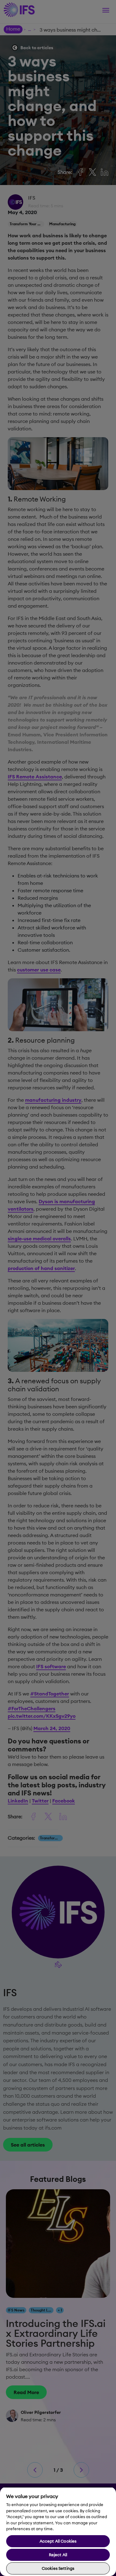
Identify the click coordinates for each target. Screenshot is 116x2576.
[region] (58, 2531)
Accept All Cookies (58, 2541)
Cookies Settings (58, 2568)
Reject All (58, 2555)
